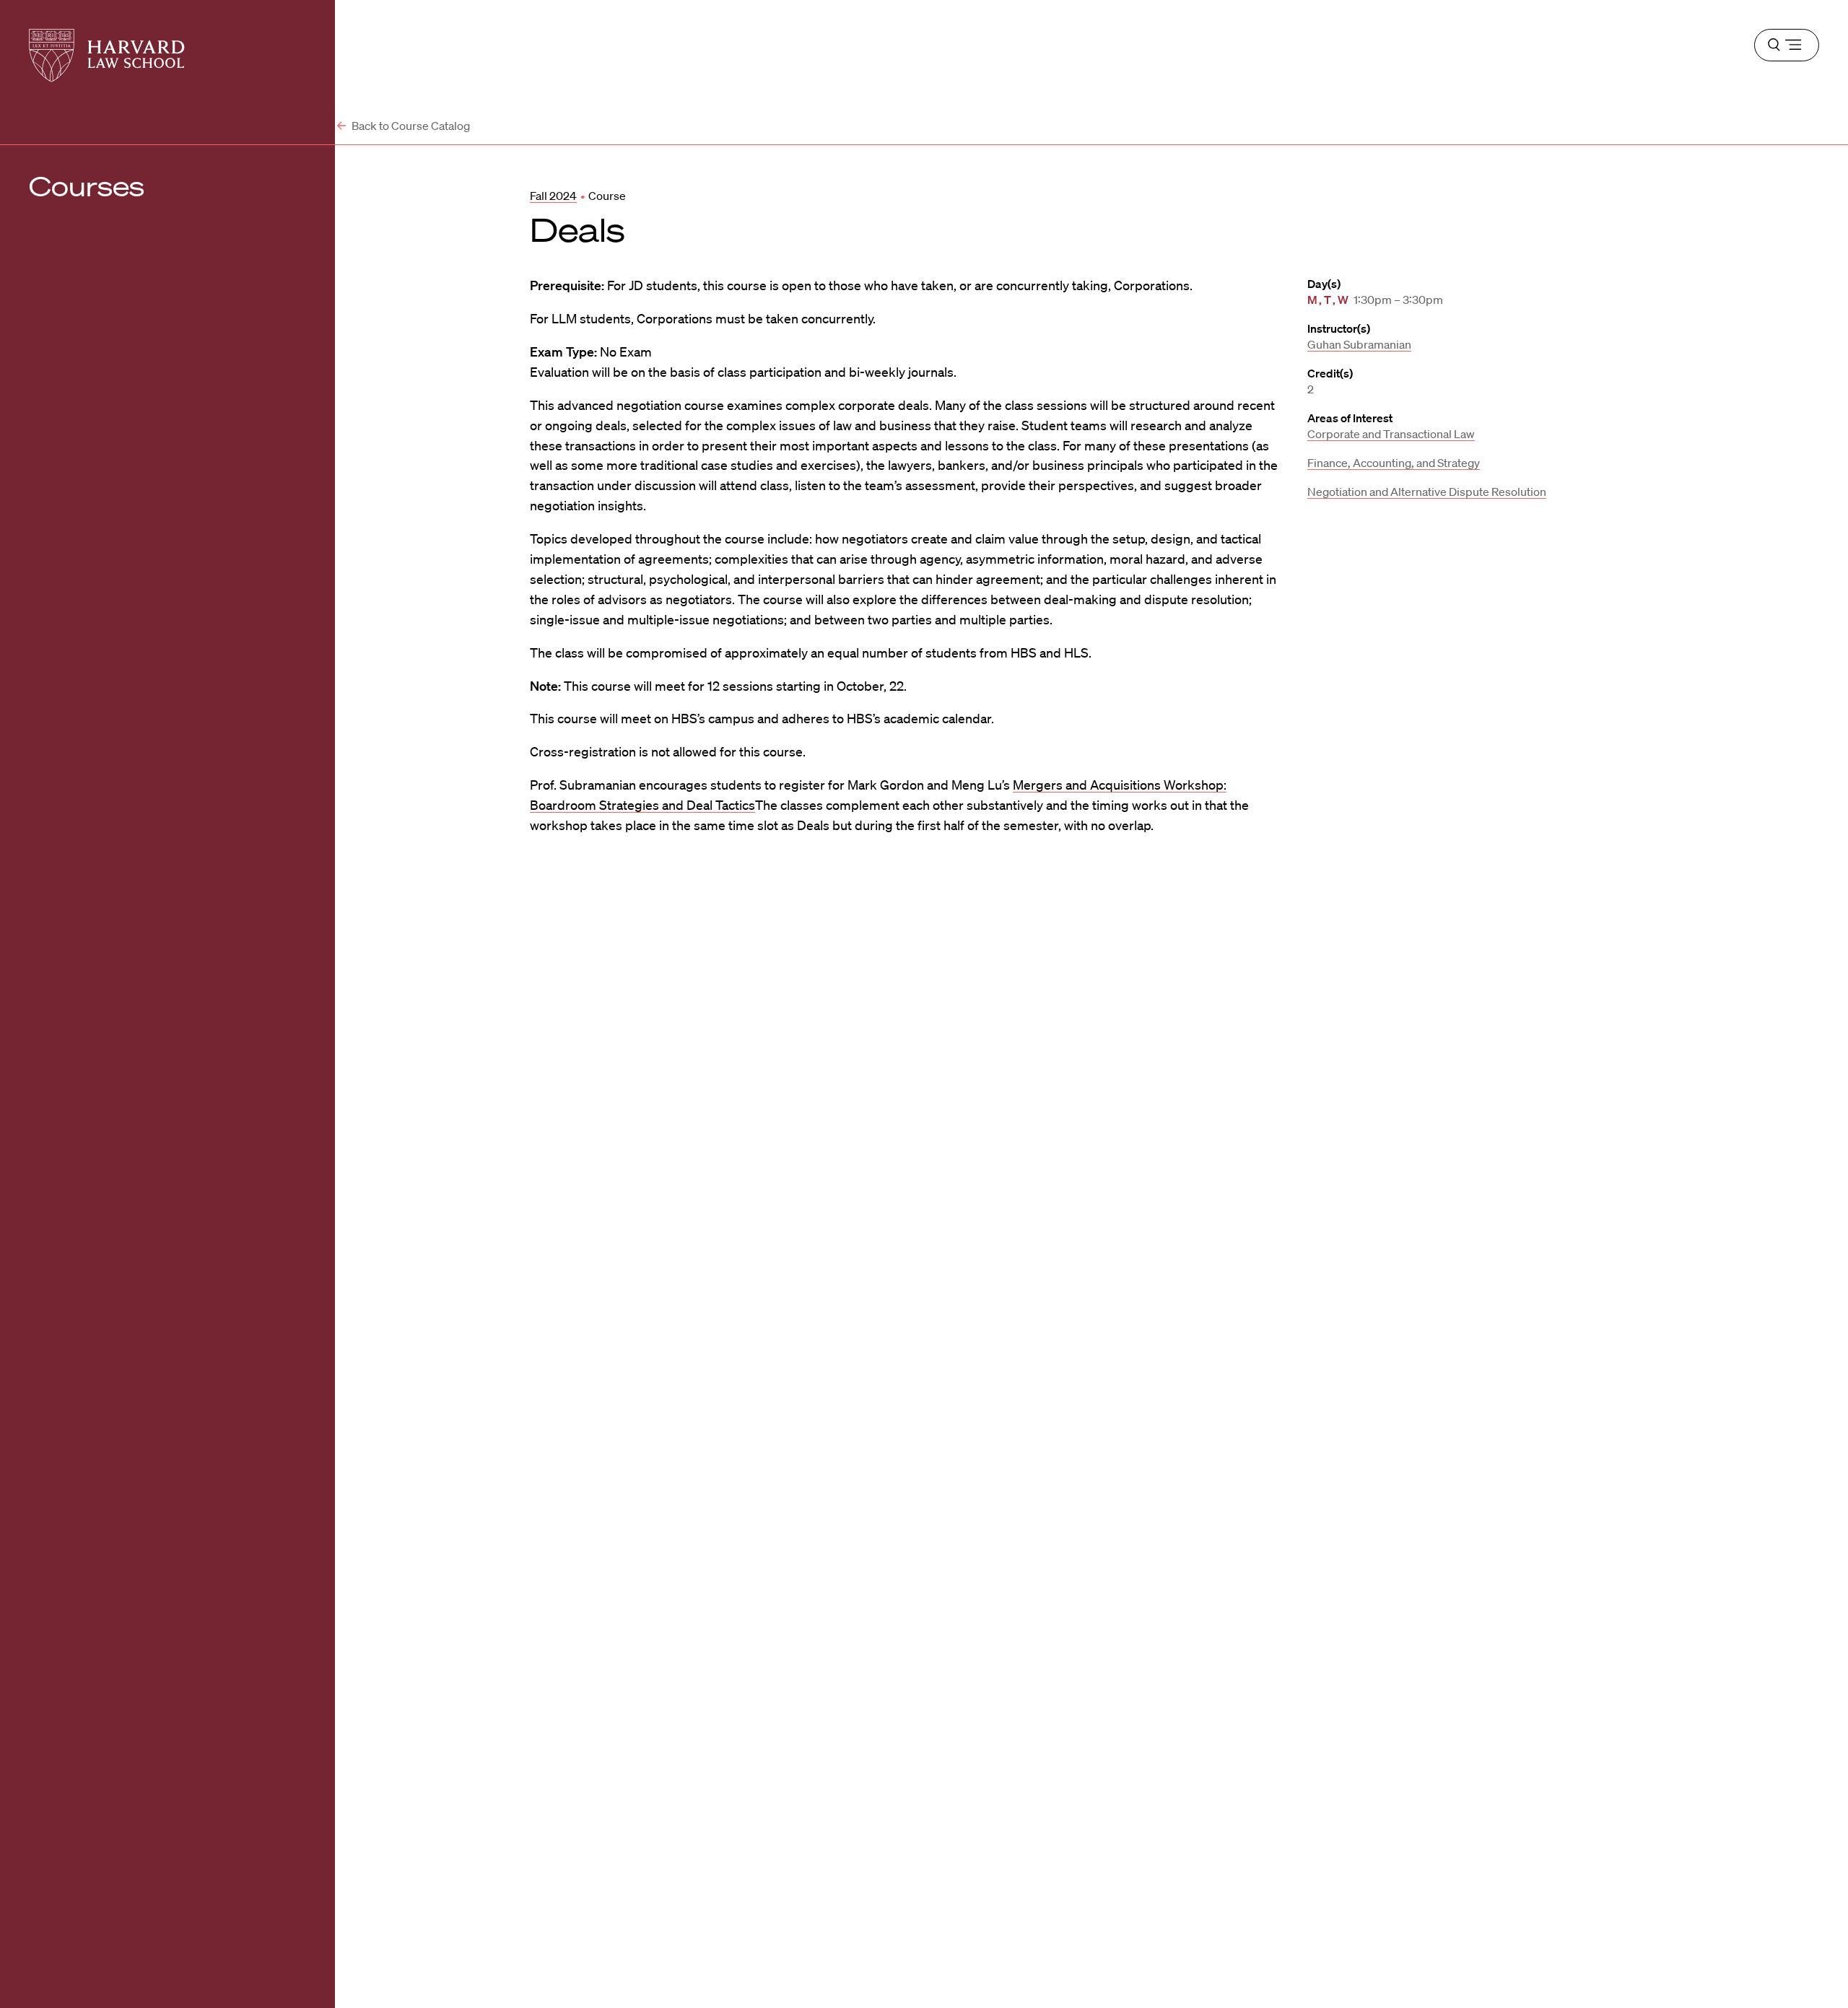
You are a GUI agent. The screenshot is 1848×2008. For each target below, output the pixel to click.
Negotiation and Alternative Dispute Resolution (1427, 492)
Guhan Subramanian (1359, 344)
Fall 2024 (553, 196)
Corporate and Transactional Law (1391, 434)
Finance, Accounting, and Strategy (1394, 463)
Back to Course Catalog (410, 126)
